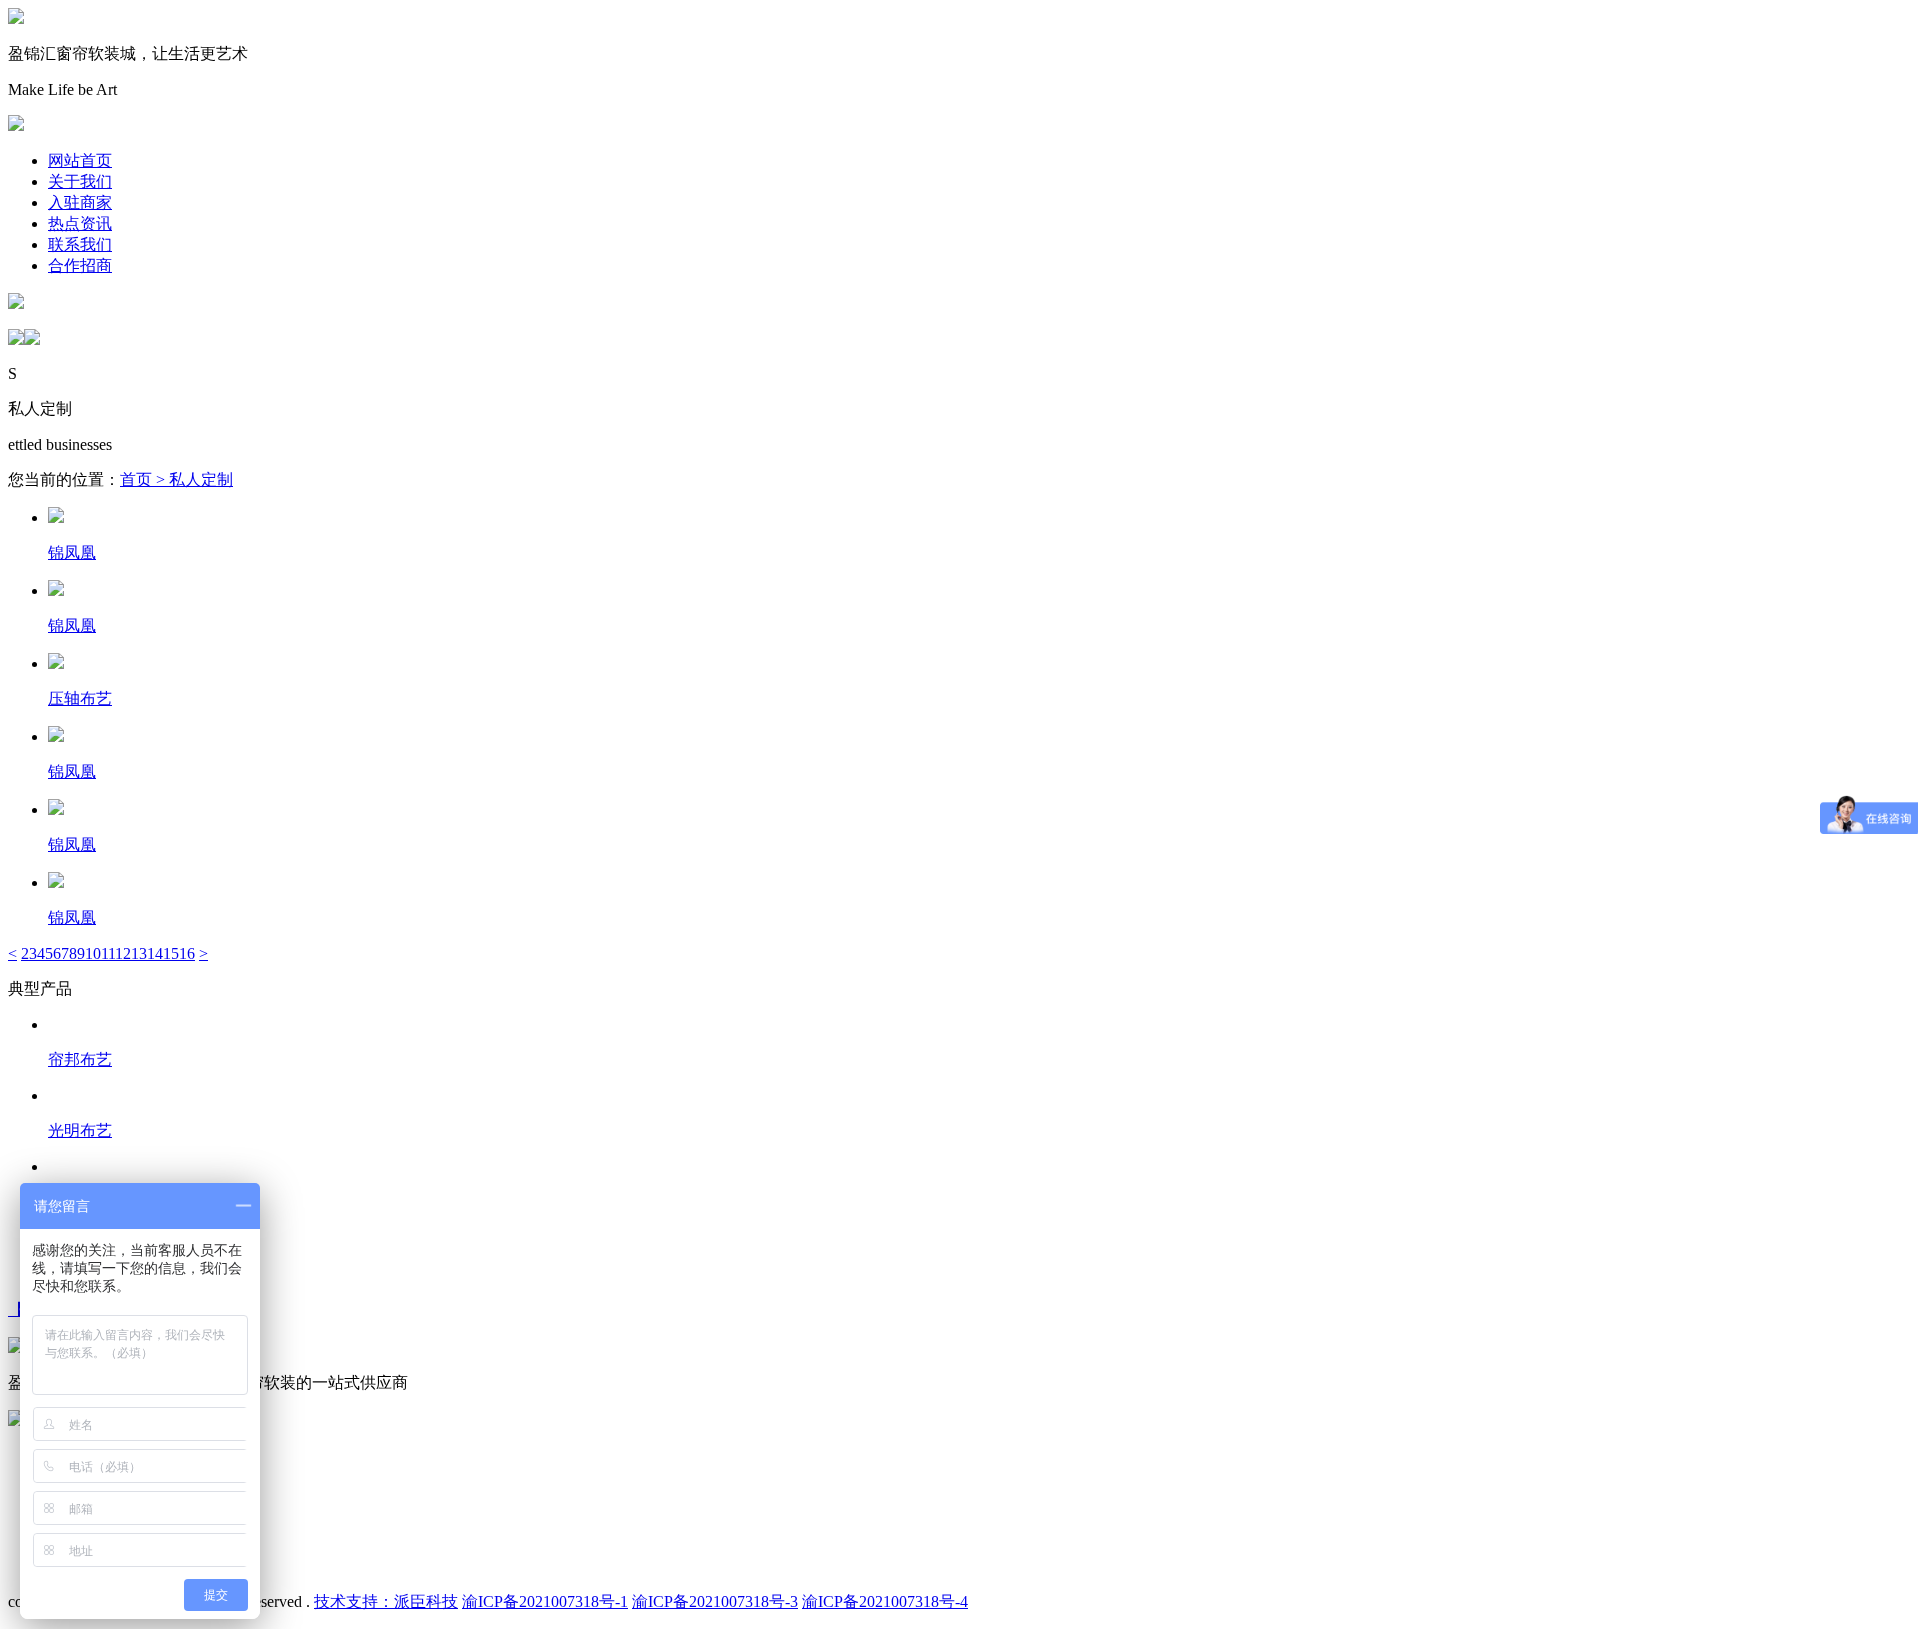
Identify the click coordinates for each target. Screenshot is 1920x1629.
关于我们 (80, 181)
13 (139, 953)
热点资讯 (80, 223)
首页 (136, 479)
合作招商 (80, 265)
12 (123, 953)
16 (187, 953)
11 (108, 953)
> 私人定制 (192, 479)
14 (155, 953)
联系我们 (80, 244)
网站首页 (80, 160)
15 (171, 953)
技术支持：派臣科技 (386, 1601)
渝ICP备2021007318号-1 (545, 1601)
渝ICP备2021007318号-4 (885, 1601)
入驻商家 (80, 202)
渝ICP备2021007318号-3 (715, 1601)
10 (93, 953)
